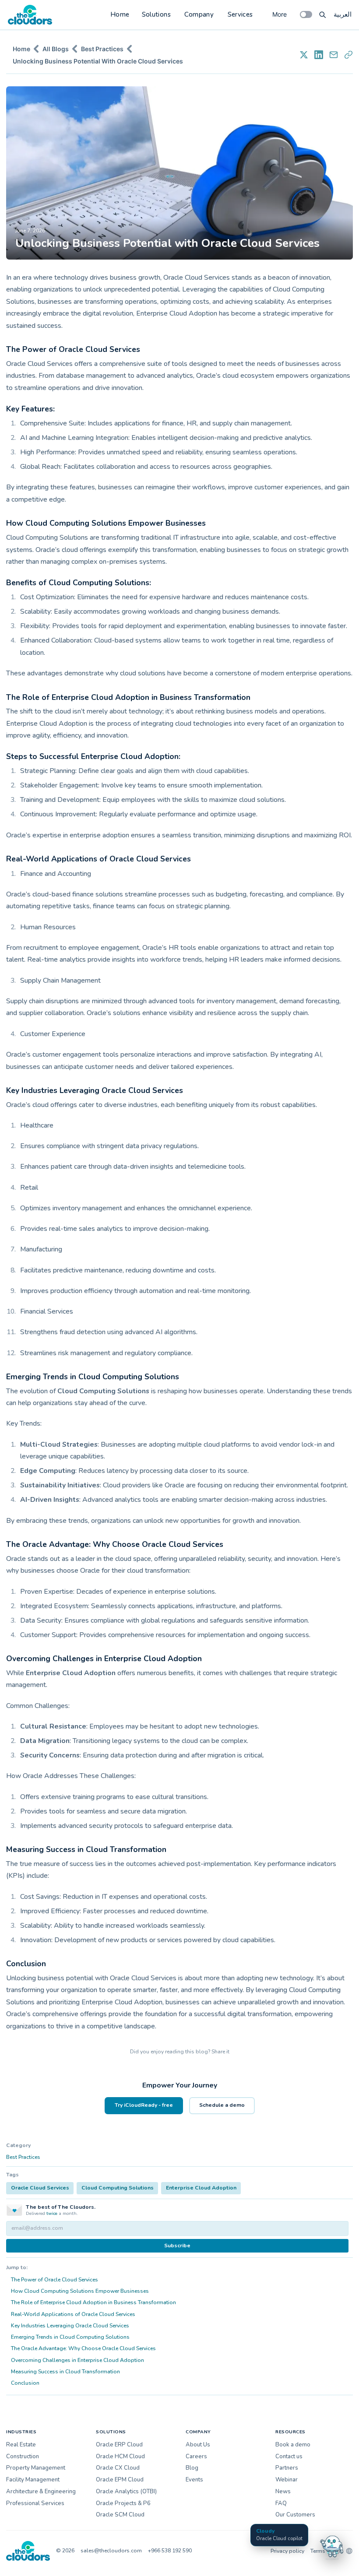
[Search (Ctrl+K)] (323, 14)
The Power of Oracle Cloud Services (55, 2280)
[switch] (306, 14)
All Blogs (56, 49)
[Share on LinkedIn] (319, 55)
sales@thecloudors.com (111, 2551)
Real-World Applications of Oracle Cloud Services (73, 2314)
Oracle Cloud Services (40, 2188)
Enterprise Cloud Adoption (201, 2188)
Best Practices (102, 49)
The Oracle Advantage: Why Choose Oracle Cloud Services (83, 2348)
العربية (343, 14)
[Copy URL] (348, 55)
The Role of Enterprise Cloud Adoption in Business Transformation (93, 2302)
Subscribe (177, 2246)
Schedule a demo (222, 2105)
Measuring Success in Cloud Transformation (65, 2372)
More (280, 14)
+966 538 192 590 (170, 2551)
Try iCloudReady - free (144, 2105)
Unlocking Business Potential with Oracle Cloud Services (98, 61)
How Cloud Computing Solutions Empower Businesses (80, 2291)
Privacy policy (287, 2551)
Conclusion (25, 2383)
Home (120, 14)
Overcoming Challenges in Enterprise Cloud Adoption (77, 2360)
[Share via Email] (334, 55)
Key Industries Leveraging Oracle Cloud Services (70, 2326)
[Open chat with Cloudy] (332, 2546)
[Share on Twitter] (304, 55)
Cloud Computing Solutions (118, 2188)
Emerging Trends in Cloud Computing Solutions (70, 2337)
